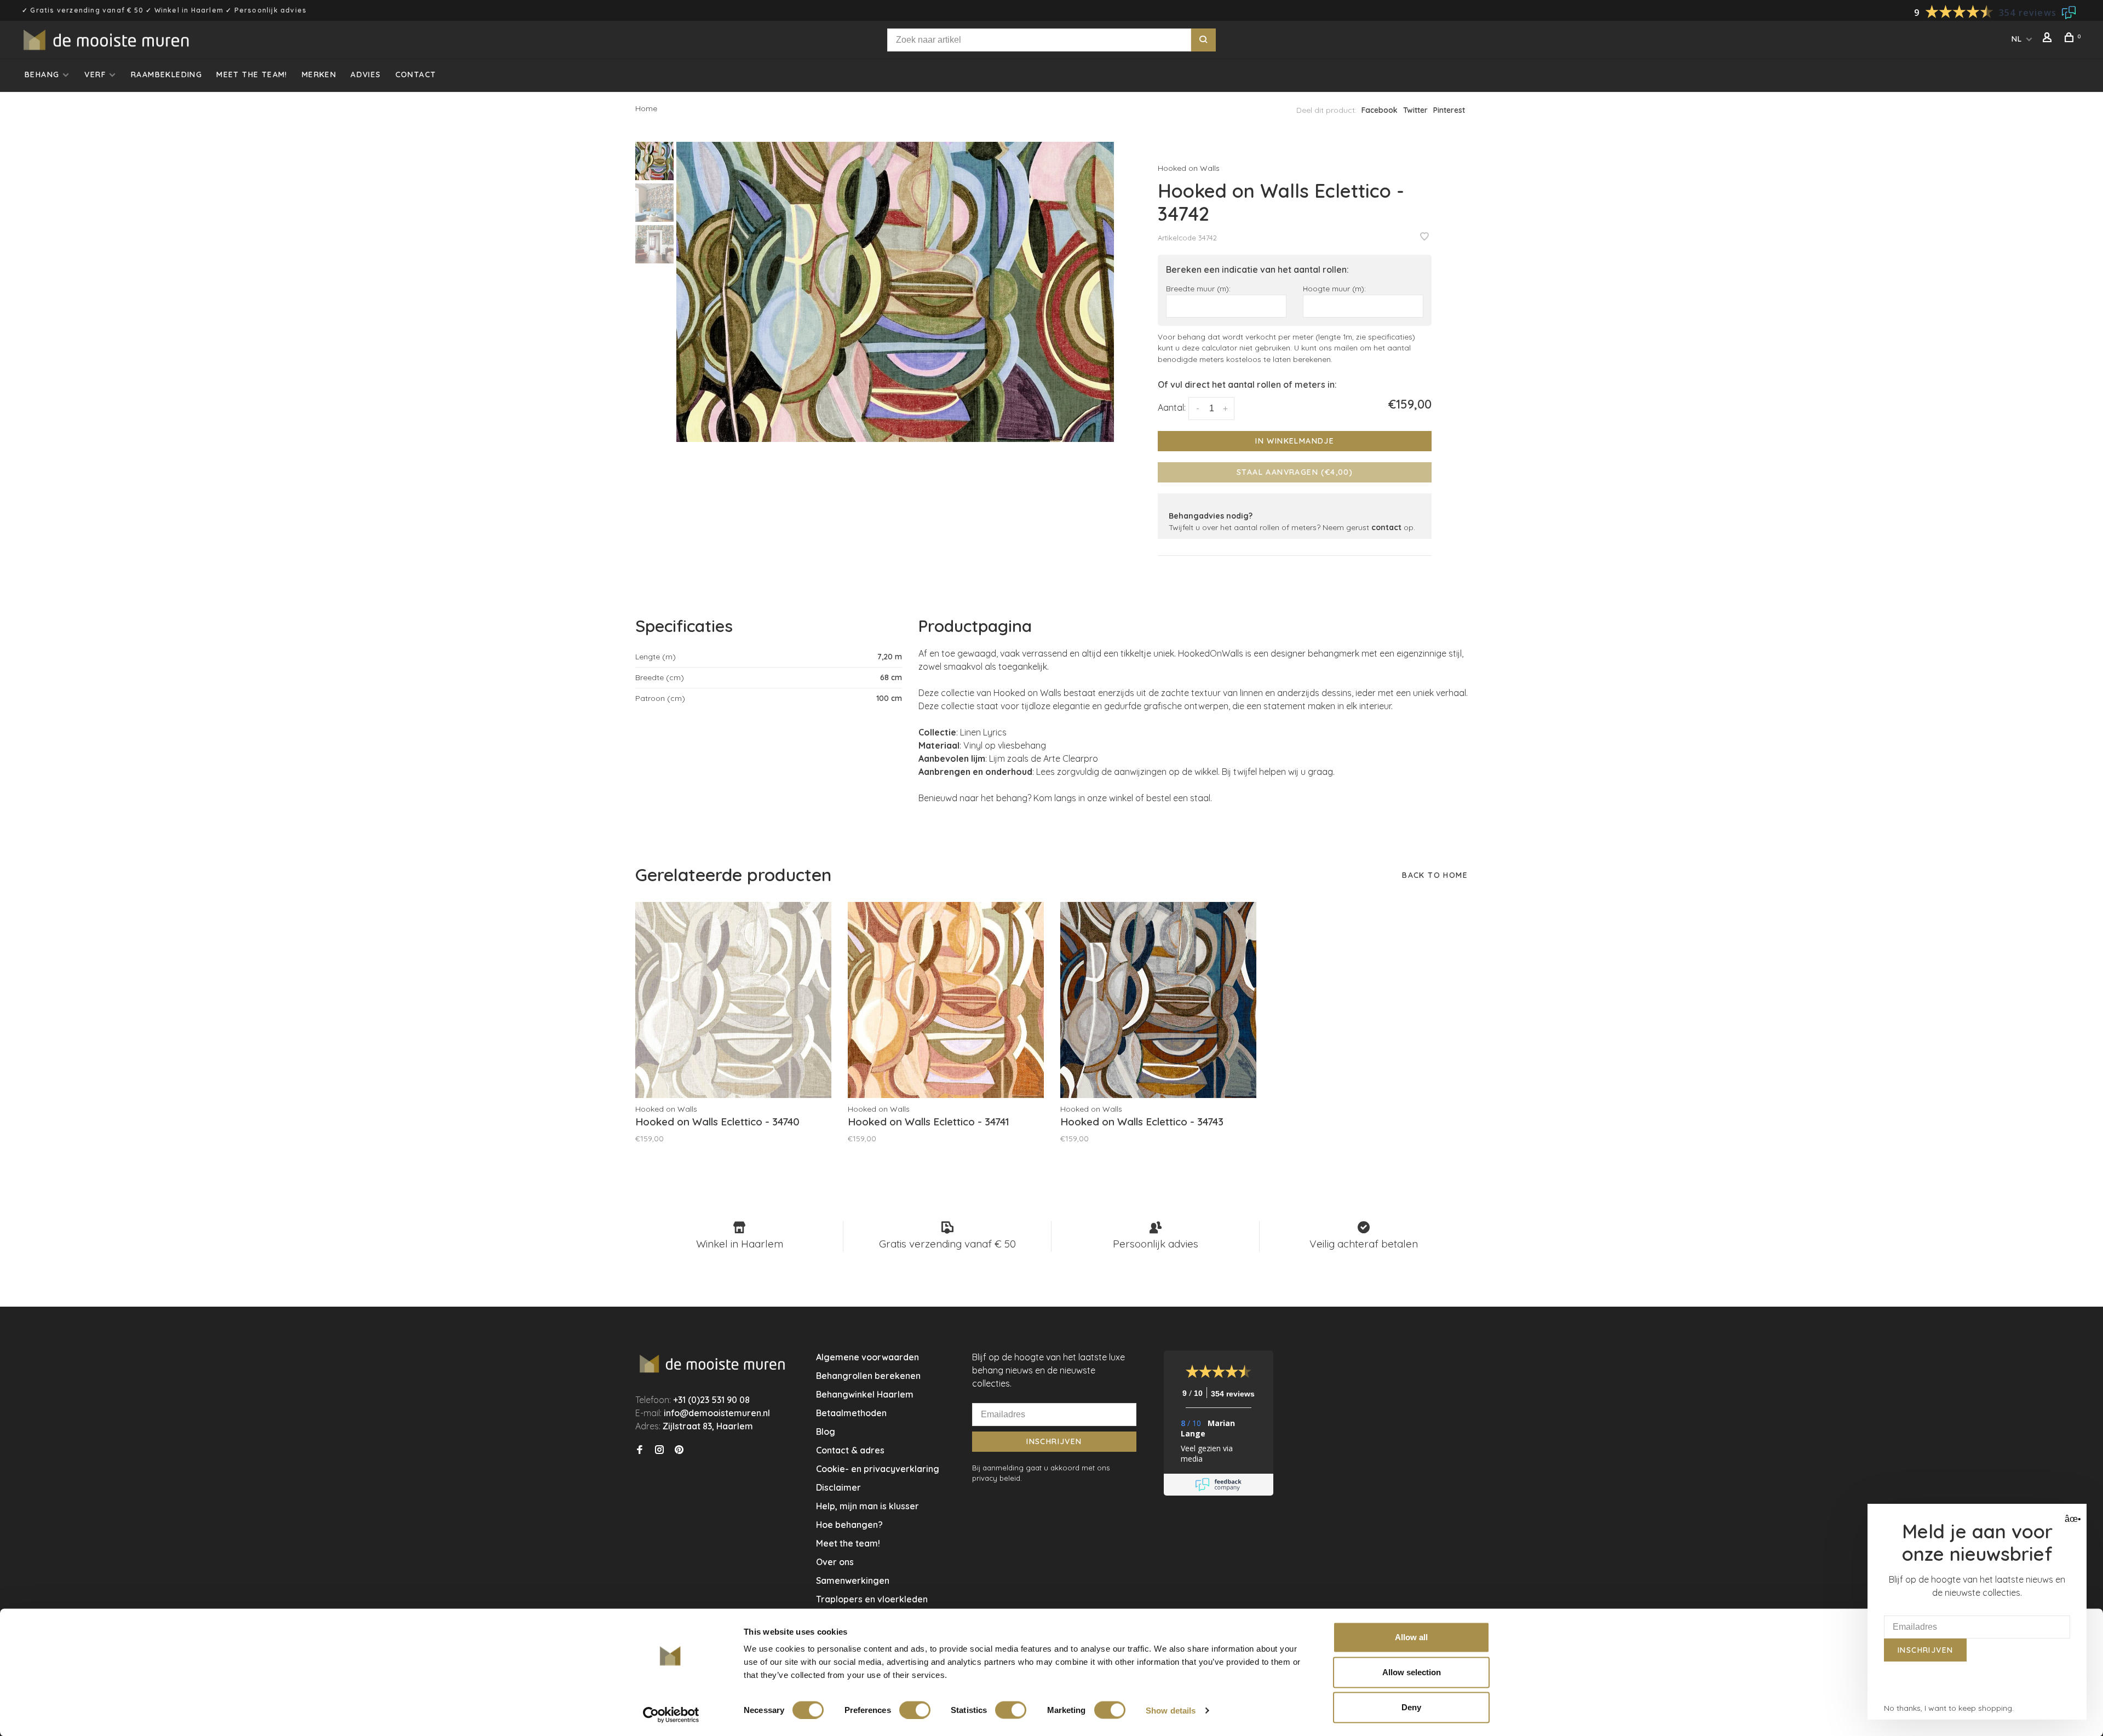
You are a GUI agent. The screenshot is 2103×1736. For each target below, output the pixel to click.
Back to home (1435, 875)
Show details (1171, 1710)
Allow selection (1412, 1672)
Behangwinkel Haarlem (865, 1394)
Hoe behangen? (849, 1525)
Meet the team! (252, 74)
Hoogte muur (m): (1334, 288)
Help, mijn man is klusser (867, 1506)
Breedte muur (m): (1198, 288)
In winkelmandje (1295, 441)
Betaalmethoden (851, 1413)
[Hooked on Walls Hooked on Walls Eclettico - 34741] (946, 1000)
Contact (416, 74)
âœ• (2072, 1519)
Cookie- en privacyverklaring (878, 1469)
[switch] (915, 1710)
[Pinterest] (679, 1450)
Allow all (1411, 1637)
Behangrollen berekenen (868, 1376)
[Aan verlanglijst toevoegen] (1424, 237)
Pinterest (1449, 110)
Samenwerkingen (853, 1580)
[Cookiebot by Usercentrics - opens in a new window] (671, 1715)
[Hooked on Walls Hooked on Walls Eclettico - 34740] (733, 1000)
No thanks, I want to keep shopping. (1949, 1708)
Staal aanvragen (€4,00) (1295, 472)
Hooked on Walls (1189, 168)
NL (2017, 39)
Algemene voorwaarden (867, 1357)
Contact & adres (850, 1450)
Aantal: (1172, 407)
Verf (95, 74)
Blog (826, 1432)
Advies (366, 74)
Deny (1411, 1707)
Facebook (1380, 110)
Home (646, 108)
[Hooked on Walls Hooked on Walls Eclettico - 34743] (1158, 1000)
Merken (319, 74)
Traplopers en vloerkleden (872, 1599)
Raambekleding (166, 74)
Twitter (1415, 110)
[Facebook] (640, 1450)
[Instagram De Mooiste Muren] (659, 1450)
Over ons (835, 1562)
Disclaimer (838, 1487)
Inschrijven (1054, 1441)
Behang (42, 74)
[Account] (2049, 39)
